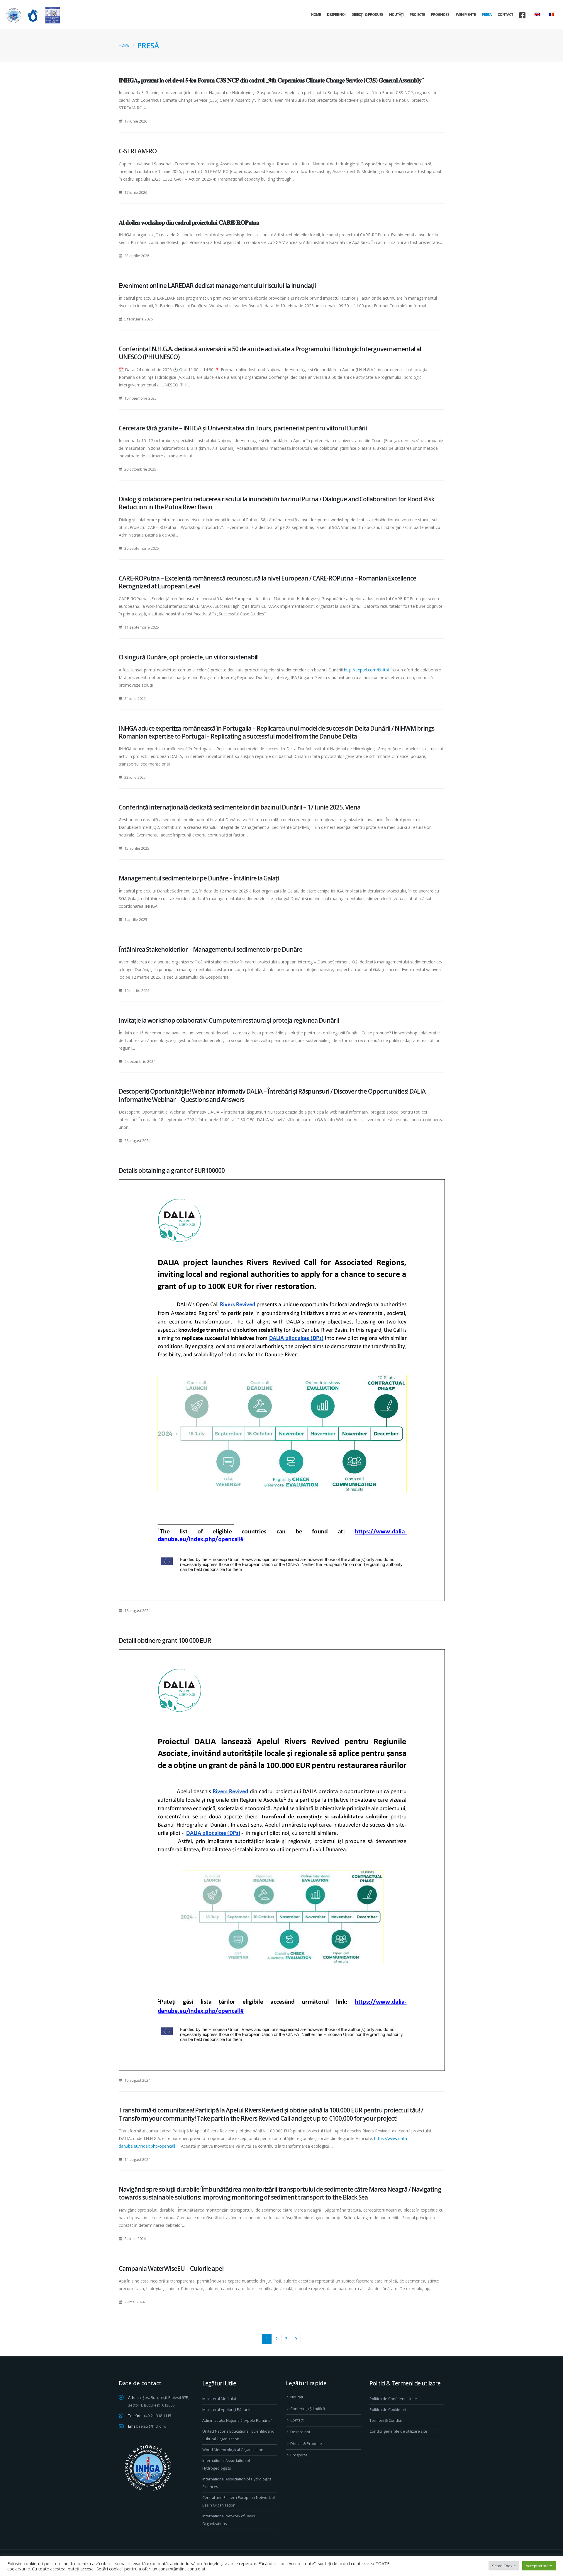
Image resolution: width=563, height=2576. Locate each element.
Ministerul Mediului (219, 2399)
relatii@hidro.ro (153, 2426)
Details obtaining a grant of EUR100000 (172, 1170)
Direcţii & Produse (367, 15)
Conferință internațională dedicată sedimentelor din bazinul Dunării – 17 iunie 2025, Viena (240, 807)
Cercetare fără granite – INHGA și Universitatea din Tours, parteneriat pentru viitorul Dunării (243, 428)
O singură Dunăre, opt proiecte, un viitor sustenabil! (189, 657)
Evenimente (466, 15)
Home (316, 15)
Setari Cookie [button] (504, 2566)
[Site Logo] (32, 15)
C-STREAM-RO (138, 151)
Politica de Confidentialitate (393, 2399)
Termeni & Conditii (386, 2420)
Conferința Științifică (308, 2409)
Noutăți (396, 15)
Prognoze (440, 15)
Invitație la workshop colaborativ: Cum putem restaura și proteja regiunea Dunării (229, 1020)
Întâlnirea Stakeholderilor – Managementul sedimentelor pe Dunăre (211, 949)
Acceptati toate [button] (539, 2566)
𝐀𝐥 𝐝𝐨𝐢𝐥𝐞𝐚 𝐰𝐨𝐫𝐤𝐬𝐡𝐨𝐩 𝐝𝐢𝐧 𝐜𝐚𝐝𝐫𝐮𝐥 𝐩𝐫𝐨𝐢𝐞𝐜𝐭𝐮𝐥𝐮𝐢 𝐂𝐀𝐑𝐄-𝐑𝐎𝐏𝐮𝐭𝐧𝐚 (189, 222)
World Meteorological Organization (233, 2450)
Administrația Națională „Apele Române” (237, 2420)
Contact (505, 15)
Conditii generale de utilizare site (398, 2431)
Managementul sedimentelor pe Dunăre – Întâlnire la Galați (199, 878)
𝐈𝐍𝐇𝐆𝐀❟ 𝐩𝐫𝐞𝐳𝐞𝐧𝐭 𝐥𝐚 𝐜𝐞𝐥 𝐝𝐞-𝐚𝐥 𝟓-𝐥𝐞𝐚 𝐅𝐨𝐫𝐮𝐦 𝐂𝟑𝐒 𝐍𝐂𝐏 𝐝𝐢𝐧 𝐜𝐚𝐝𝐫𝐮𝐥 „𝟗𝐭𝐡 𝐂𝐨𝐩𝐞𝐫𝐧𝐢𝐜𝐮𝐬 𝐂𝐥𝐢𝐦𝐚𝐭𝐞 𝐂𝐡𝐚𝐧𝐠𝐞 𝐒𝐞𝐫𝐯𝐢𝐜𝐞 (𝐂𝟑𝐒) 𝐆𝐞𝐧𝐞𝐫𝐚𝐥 (271, 80)
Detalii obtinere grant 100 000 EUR (165, 1640)
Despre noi (336, 15)
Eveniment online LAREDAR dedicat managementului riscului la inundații (217, 286)
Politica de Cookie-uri (388, 2410)
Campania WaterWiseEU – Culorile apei (171, 2268)
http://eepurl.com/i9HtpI (367, 670)
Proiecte (417, 15)
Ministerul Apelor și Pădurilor (228, 2410)
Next (296, 2339)
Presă (487, 15)
